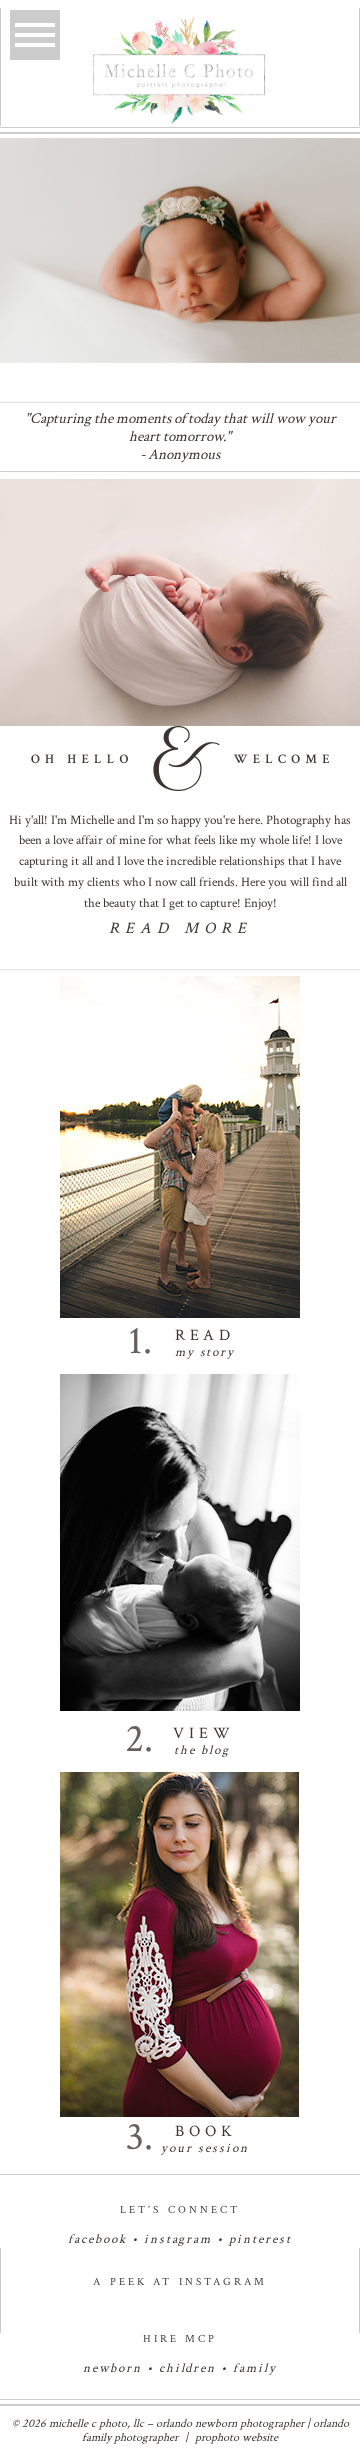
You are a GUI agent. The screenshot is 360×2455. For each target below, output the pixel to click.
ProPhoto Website (236, 2437)
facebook (97, 2239)
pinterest (260, 2239)
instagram (178, 2239)
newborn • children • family (180, 2368)
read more (180, 928)
